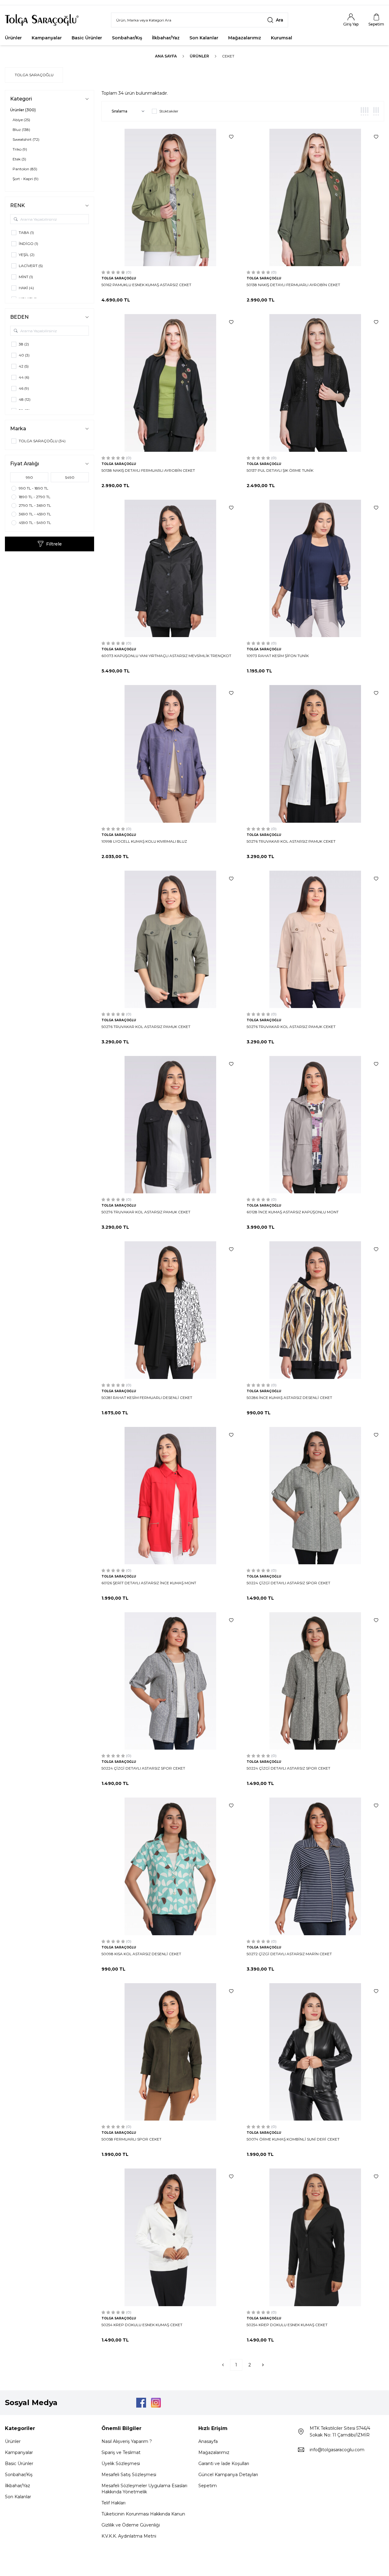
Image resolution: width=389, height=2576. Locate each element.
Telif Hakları (113, 2503)
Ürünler (13, 38)
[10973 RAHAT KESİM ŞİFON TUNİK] (315, 568)
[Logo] (42, 20)
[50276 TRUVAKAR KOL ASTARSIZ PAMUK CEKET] (315, 754)
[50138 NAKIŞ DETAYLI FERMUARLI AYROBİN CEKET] (315, 197)
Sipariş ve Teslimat (121, 2452)
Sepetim (208, 2486)
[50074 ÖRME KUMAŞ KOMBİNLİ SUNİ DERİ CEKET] (315, 2052)
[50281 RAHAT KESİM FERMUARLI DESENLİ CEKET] (170, 1310)
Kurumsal (282, 38)
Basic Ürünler (87, 38)
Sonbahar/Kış (127, 38)
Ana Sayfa (166, 56)
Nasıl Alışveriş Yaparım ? (127, 2441)
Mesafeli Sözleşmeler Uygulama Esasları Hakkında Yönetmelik (144, 2489)
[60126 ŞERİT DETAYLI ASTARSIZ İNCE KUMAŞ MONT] (170, 1496)
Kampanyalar (47, 38)
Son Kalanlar (204, 38)
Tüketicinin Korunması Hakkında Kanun (143, 2514)
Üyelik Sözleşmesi (121, 2464)
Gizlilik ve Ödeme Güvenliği (131, 2525)
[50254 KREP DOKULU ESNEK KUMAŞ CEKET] (170, 2237)
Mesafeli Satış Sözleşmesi (129, 2475)
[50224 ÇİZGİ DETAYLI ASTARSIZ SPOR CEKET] (315, 1496)
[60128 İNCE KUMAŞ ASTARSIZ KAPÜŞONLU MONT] (315, 1125)
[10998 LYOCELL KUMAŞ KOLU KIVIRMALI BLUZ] (170, 754)
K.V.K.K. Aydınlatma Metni (129, 2536)
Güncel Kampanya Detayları (228, 2475)
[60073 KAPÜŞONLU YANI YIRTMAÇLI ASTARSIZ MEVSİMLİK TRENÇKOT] (170, 568)
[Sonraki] (263, 2365)
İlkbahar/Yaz (166, 38)
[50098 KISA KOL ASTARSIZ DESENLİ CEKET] (170, 1866)
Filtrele (54, 544)
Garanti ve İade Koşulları (224, 2464)
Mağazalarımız (245, 38)
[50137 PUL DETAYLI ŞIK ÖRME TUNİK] (315, 383)
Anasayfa (208, 2441)
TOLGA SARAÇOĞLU (34, 75)
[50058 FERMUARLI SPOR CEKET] (170, 2052)
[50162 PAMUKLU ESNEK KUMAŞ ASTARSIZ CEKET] (170, 197)
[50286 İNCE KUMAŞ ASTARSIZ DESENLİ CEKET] (315, 1310)
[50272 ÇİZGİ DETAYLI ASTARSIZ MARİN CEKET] (315, 1866)
